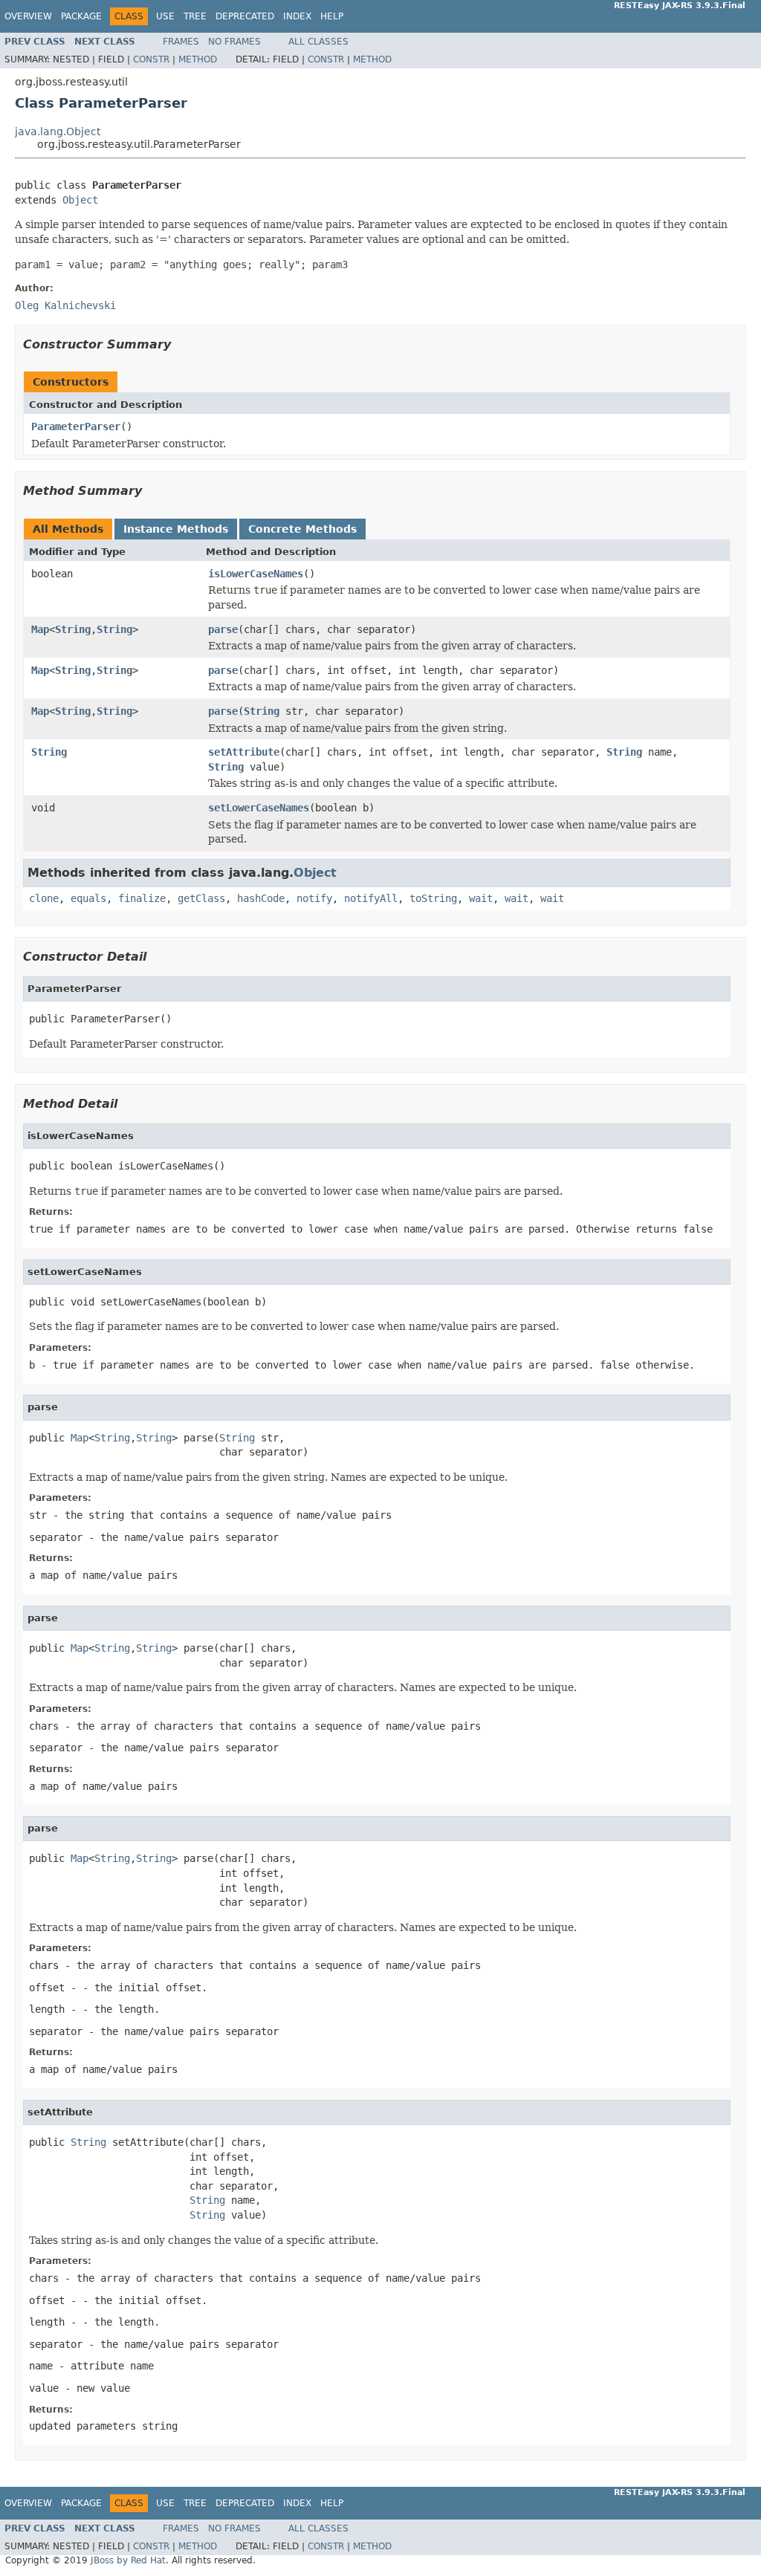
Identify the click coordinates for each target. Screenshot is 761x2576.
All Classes (318, 42)
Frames (181, 42)
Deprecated (245, 16)
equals (88, 898)
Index (297, 16)
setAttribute (244, 752)
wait (481, 898)
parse (223, 629)
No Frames (234, 42)
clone (44, 898)
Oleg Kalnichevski (65, 305)
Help (332, 16)
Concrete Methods (302, 529)
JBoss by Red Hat (128, 2560)
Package (81, 16)
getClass (201, 898)
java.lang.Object (58, 132)
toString (433, 898)
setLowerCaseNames (259, 808)
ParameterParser (76, 426)
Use (165, 16)
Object (80, 200)
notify (314, 898)
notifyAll (371, 898)
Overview (28, 16)
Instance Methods (176, 529)
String (73, 629)
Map (40, 629)
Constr (151, 59)
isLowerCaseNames (256, 574)
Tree (195, 16)
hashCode (261, 898)
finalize (142, 898)
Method (198, 59)
